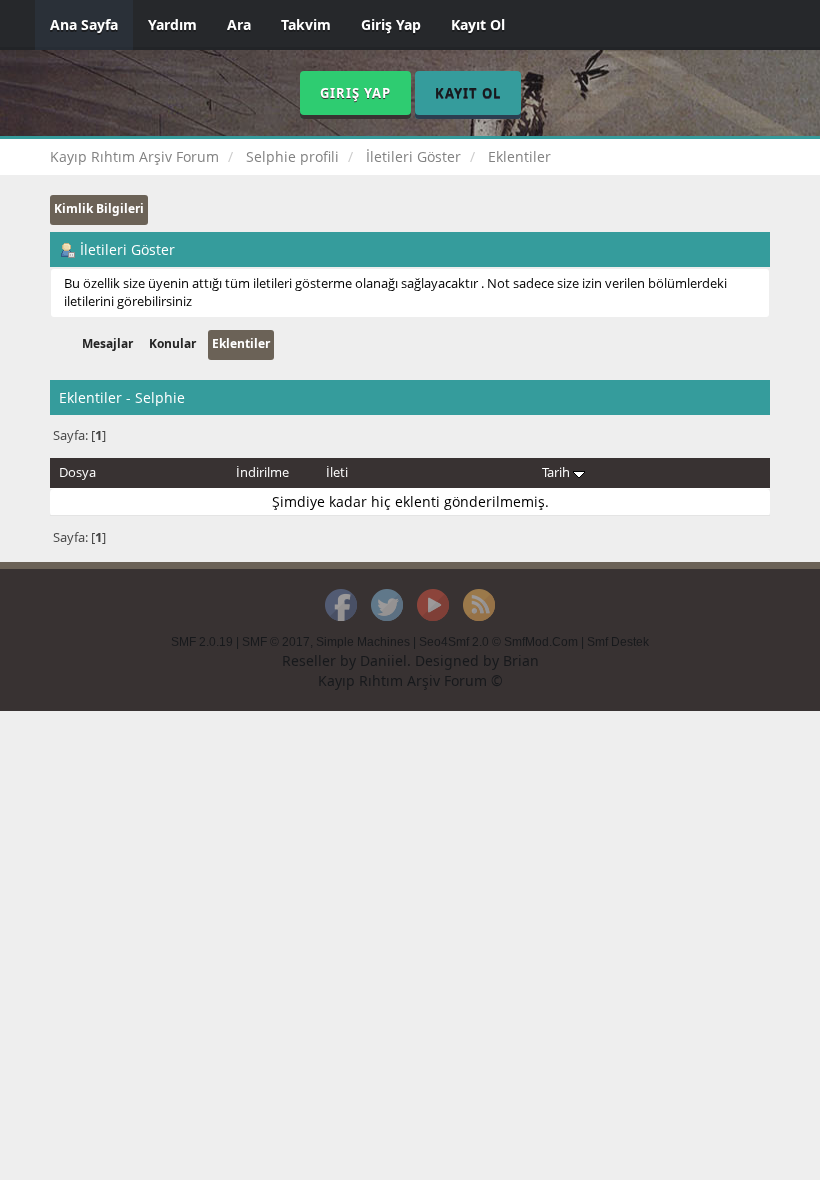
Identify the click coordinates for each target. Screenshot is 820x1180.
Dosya (77, 472)
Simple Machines (363, 642)
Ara (239, 24)
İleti (337, 472)
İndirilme (262, 472)
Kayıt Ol (478, 24)
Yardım (172, 24)
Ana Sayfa (84, 24)
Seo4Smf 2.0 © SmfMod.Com (498, 642)
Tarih (557, 472)
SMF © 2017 (276, 642)
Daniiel (383, 660)
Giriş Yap (391, 24)
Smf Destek (618, 642)
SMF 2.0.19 (202, 642)
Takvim (306, 24)
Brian (521, 660)
